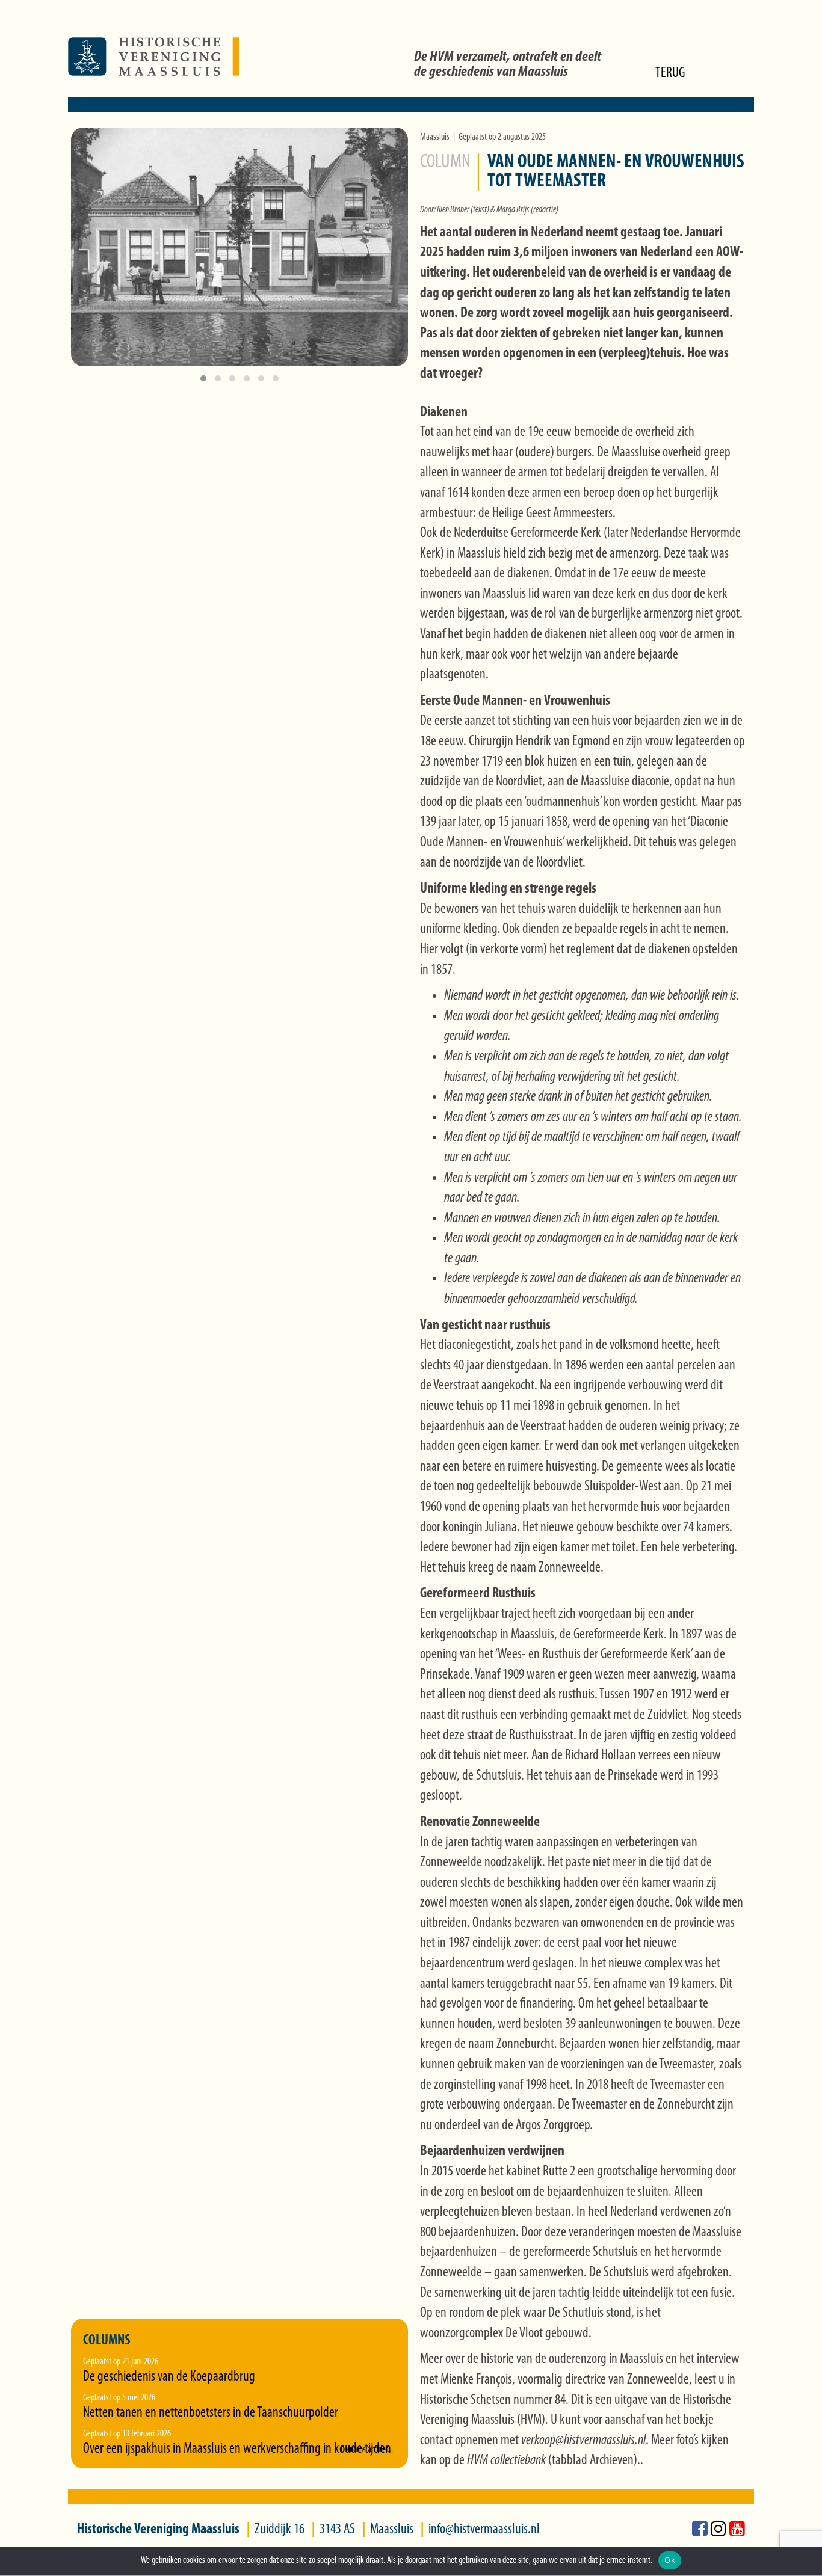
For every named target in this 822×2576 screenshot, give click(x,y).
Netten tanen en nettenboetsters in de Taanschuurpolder (211, 2413)
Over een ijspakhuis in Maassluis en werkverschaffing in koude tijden (237, 2449)
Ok (670, 2560)
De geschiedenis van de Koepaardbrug (169, 2377)
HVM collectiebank (506, 2461)
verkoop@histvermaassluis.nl (583, 2441)
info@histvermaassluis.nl (484, 2530)
